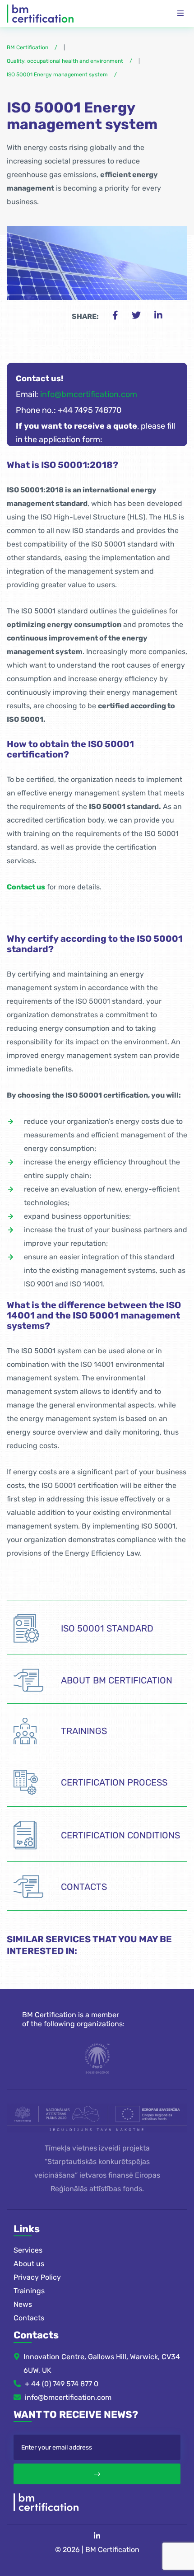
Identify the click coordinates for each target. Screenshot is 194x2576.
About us (29, 2264)
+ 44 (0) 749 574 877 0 (62, 2384)
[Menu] (180, 14)
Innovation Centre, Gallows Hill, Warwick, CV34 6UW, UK (102, 2363)
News (23, 2304)
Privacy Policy (37, 2277)
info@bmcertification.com (89, 394)
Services (28, 2250)
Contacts (29, 2318)
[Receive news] (97, 2474)
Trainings (29, 2291)
